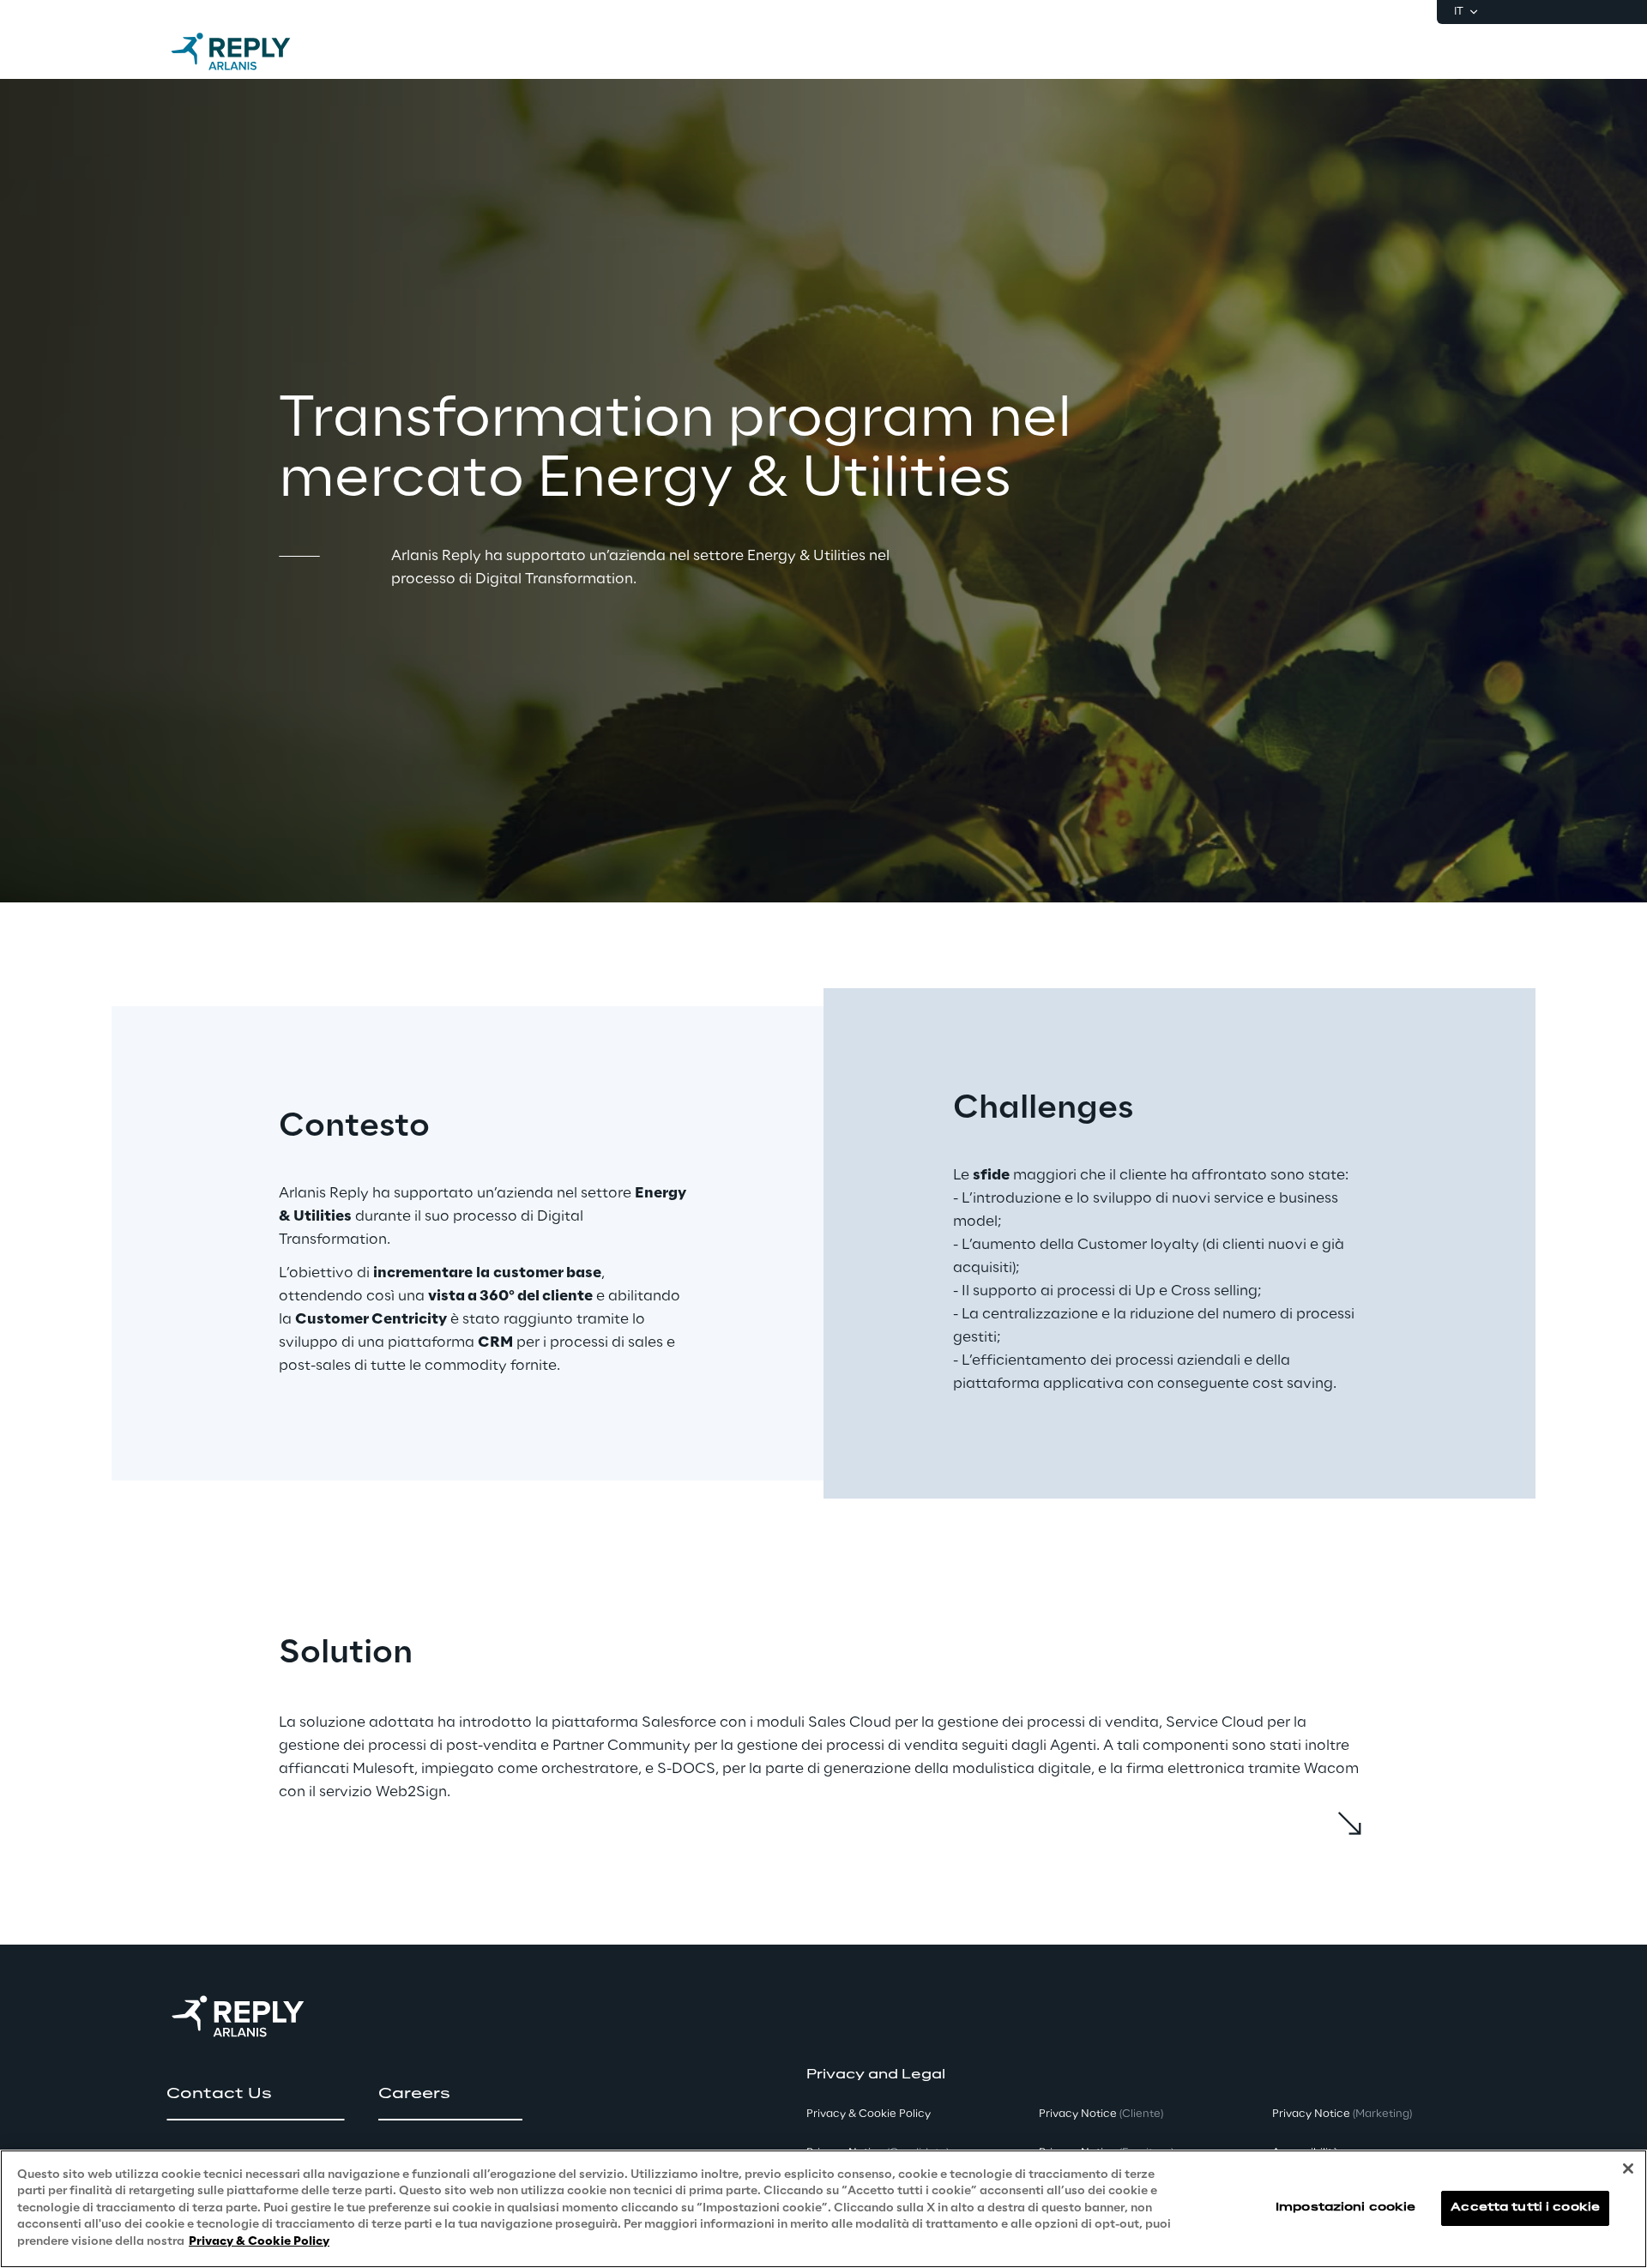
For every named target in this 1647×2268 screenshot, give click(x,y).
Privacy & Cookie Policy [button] (869, 2114)
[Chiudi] (1628, 2168)
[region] (823, 2209)
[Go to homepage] (248, 51)
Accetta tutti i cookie (1525, 2208)
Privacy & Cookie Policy (259, 2242)
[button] (255, 2094)
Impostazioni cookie (1345, 2208)
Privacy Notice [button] (1101, 2114)
